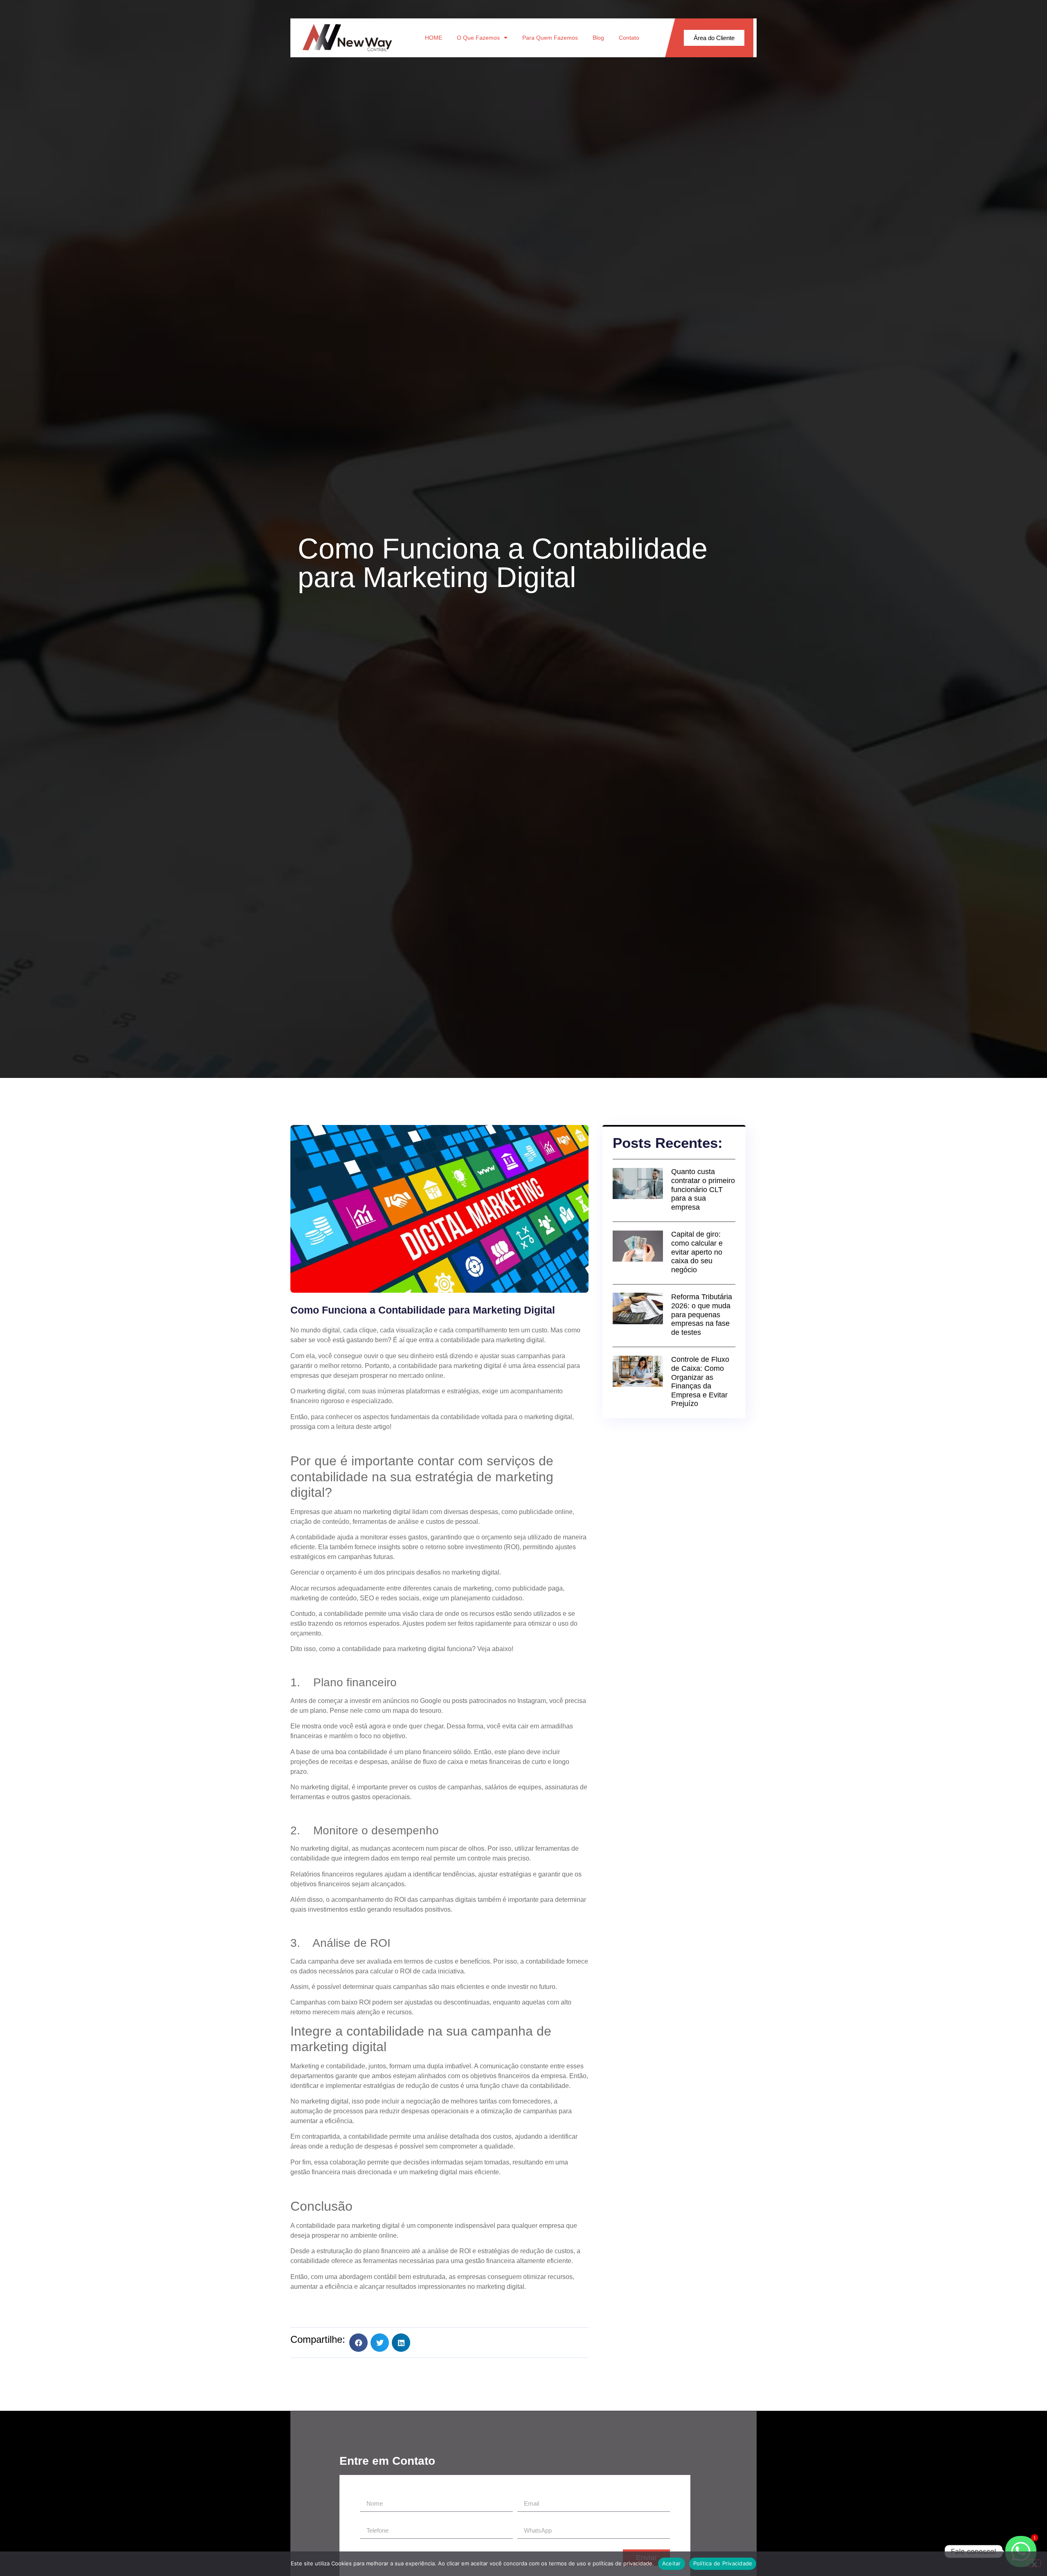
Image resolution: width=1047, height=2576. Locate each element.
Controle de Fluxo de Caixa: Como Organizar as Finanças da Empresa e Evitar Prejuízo (700, 1381)
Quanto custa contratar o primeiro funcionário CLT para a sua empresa (703, 1189)
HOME (434, 38)
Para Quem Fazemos (550, 38)
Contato (629, 38)
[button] (358, 2343)
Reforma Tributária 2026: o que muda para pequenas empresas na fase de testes (702, 1314)
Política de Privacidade (723, 2563)
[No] (1034, 2563)
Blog (598, 38)
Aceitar (672, 2563)
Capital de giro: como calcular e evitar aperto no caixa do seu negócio (697, 1252)
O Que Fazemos (478, 38)
